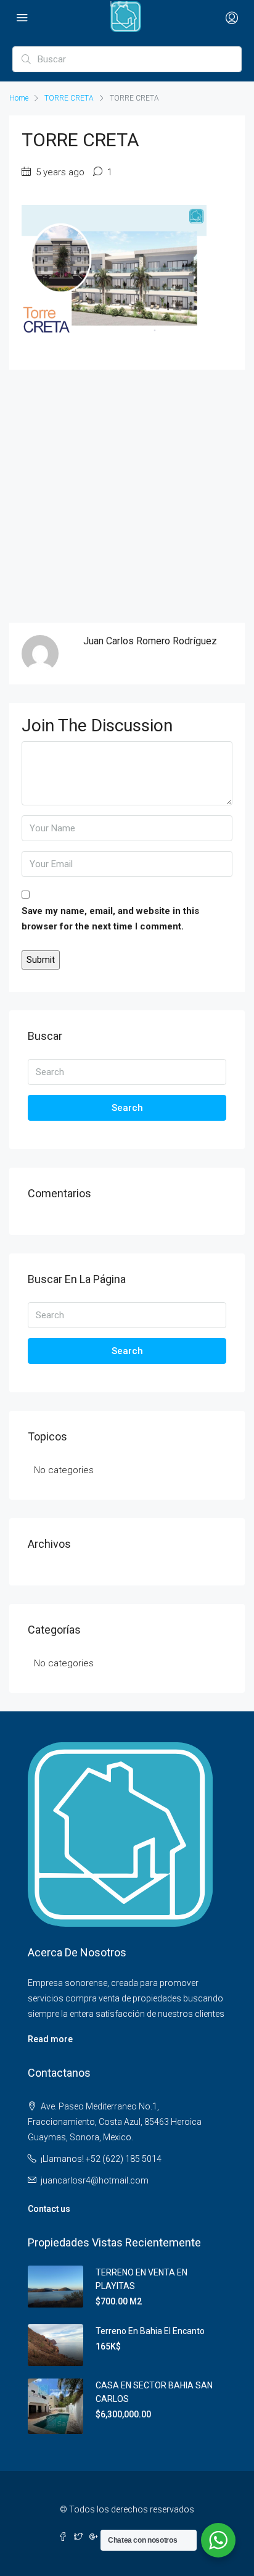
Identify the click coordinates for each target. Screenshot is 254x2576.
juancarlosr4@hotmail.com (95, 2180)
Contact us (49, 2209)
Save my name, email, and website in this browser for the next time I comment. (110, 919)
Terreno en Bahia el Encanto (150, 2331)
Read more (50, 2039)
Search (127, 1108)
